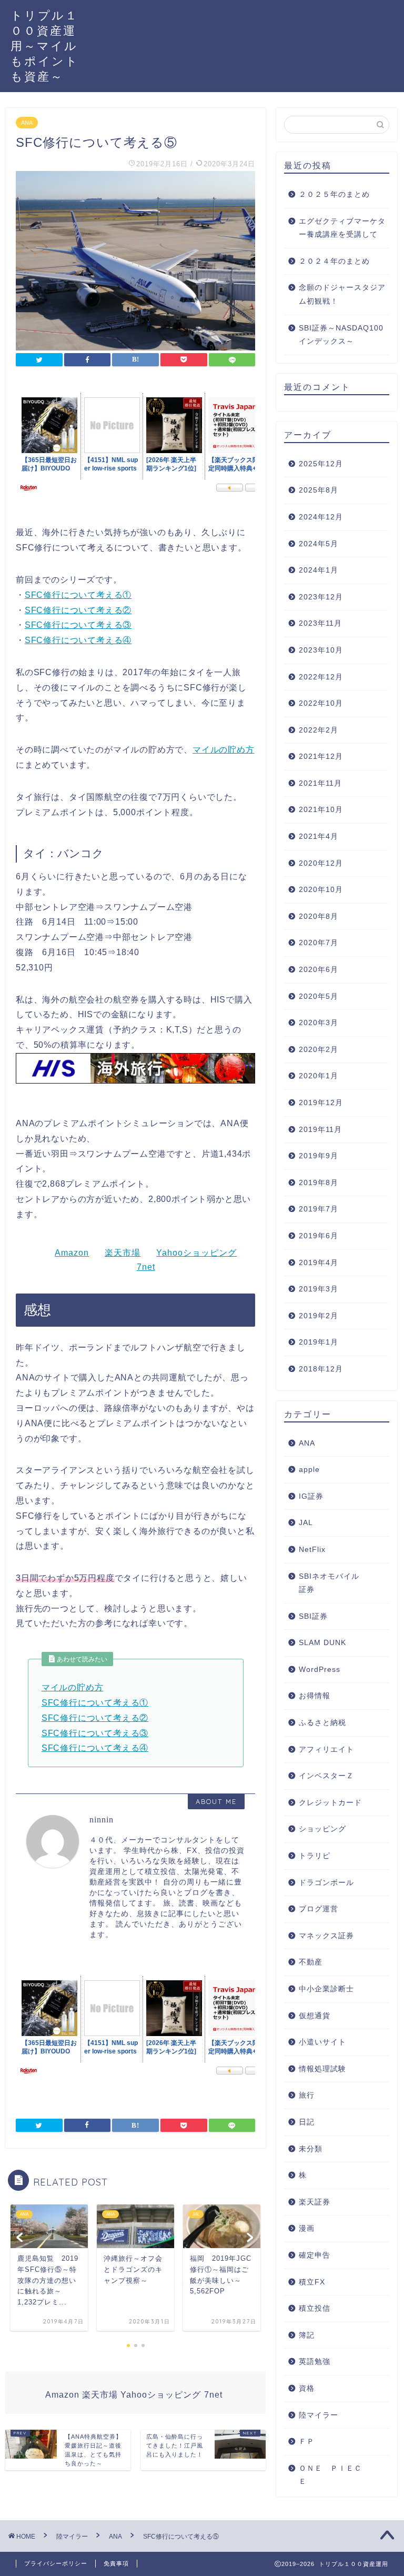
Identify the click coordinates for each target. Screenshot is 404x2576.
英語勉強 (315, 2362)
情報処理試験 (322, 2069)
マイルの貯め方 (224, 750)
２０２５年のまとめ (334, 194)
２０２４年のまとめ (334, 261)
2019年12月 (321, 1103)
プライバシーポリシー (56, 2563)
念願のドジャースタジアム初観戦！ (342, 294)
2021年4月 (319, 836)
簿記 (307, 2335)
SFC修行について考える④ (78, 640)
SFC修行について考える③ (78, 625)
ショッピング (322, 1829)
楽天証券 (315, 2202)
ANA (27, 123)
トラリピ (315, 1856)
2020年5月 (319, 996)
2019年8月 (319, 1183)
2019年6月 (319, 1236)
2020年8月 (319, 916)
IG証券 (311, 1496)
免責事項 (116, 2563)
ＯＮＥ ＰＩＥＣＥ (330, 2475)
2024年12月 (321, 517)
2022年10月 (321, 703)
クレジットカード (330, 1803)
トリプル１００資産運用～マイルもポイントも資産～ (45, 46)
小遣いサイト (322, 2042)
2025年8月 (319, 490)
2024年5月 (319, 544)
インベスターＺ (326, 1776)
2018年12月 (321, 1369)
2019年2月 (319, 1316)
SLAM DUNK (322, 1643)
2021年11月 (320, 783)
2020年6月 (319, 970)
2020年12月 (321, 863)
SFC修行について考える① (78, 595)
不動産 (311, 1962)
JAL (306, 1523)
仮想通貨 (315, 2016)
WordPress (320, 1670)
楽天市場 (123, 1253)
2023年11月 (320, 623)
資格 (307, 2388)
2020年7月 (319, 943)
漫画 (307, 2228)
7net (146, 1267)
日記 (307, 2122)
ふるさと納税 (322, 1723)
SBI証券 (313, 1616)
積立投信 (315, 2308)
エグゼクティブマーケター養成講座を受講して (342, 228)
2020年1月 (319, 1076)
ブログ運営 (319, 1909)
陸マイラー (319, 2415)
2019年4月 (319, 1263)
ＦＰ (307, 2442)
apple (309, 1470)
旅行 (307, 2095)
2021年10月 (321, 810)
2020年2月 (319, 1050)
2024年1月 (319, 570)
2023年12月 (321, 597)
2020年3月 (319, 1023)
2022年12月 (321, 677)
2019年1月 (319, 1342)
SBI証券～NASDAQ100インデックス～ (341, 335)
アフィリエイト (326, 1750)
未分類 (311, 2149)
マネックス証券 (326, 1936)
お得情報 (315, 1696)
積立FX (312, 2282)
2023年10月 (321, 650)
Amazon (72, 1253)
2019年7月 (319, 1209)
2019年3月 (319, 1289)
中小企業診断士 (326, 1989)
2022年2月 (319, 730)
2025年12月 (321, 464)
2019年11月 (320, 1130)
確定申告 (315, 2255)
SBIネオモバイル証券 (329, 1583)
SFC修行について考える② (78, 610)
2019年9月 (319, 1156)
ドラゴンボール (326, 1883)
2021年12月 (321, 756)
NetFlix (312, 1550)
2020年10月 (321, 890)
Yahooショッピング (196, 1253)
